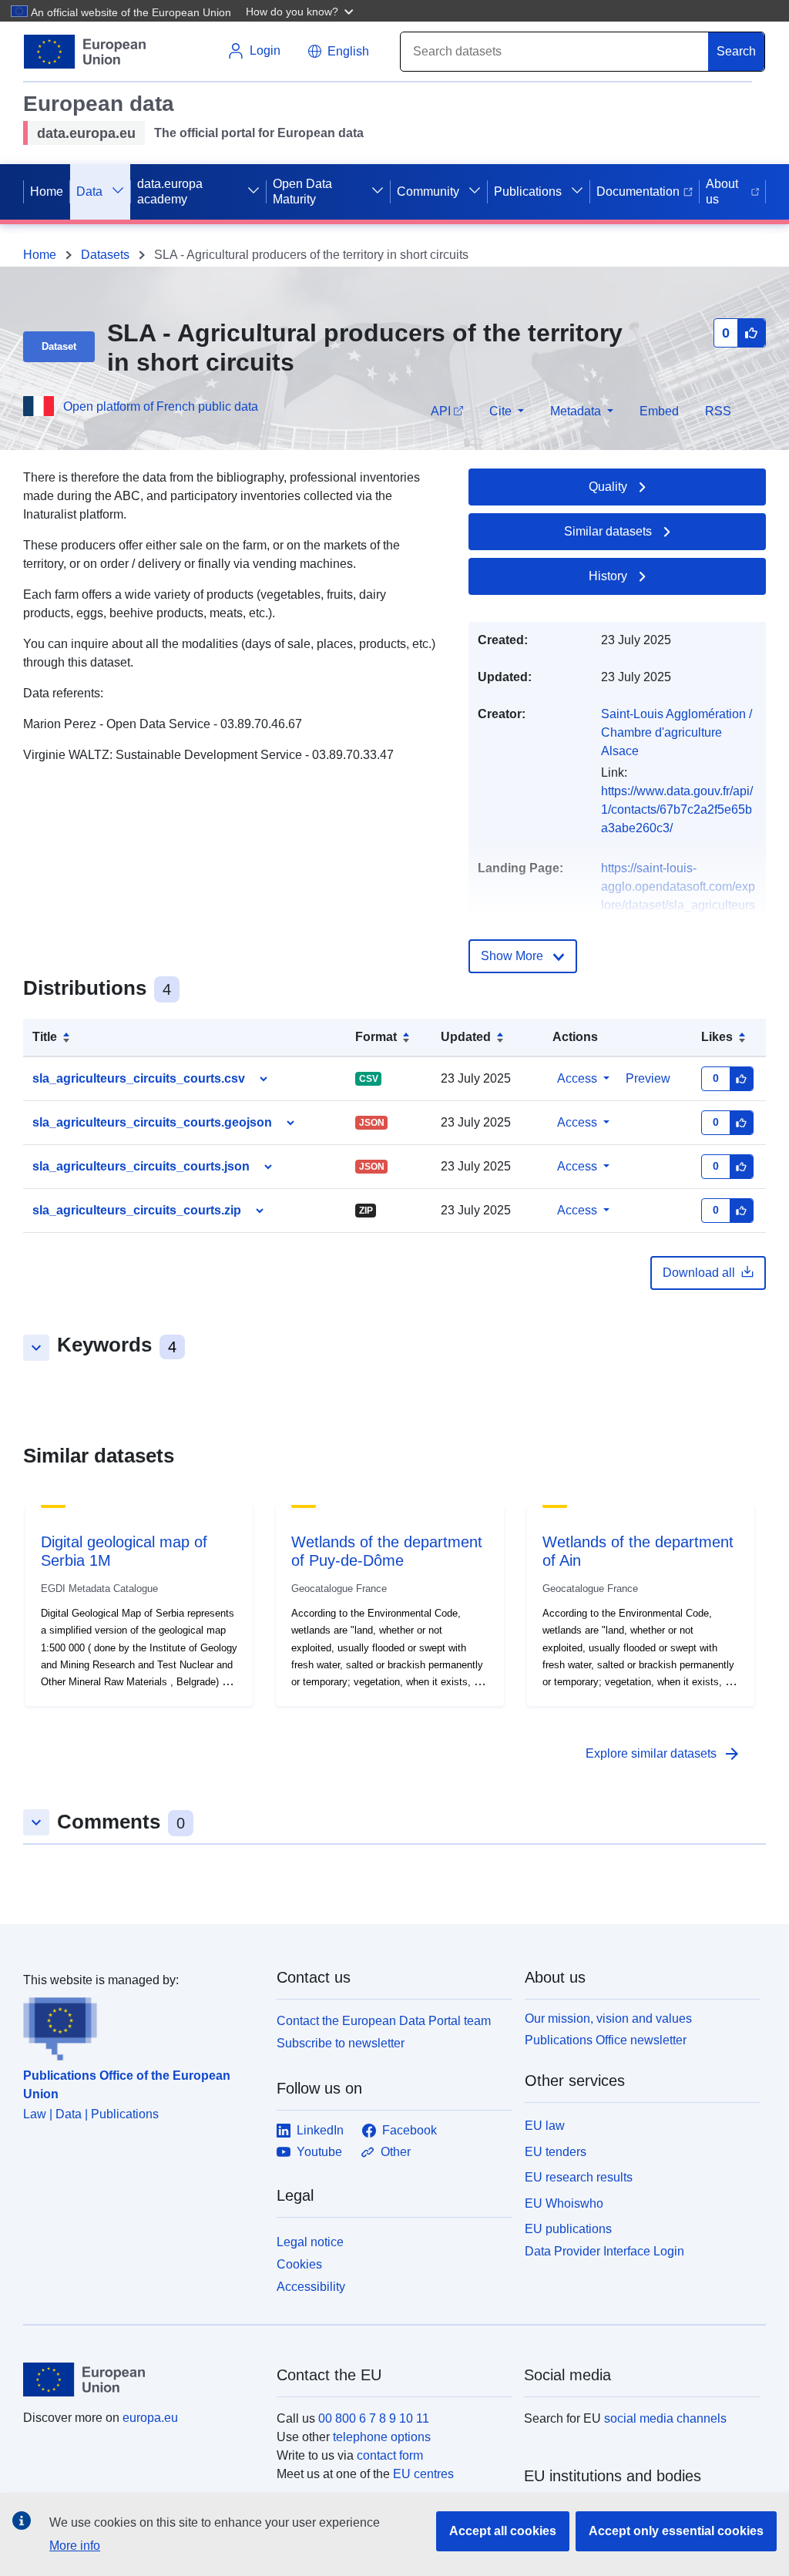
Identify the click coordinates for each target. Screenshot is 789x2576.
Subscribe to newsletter (341, 2043)
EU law (545, 2126)
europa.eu (150, 2418)
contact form (390, 2455)
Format (376, 1037)
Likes (717, 1037)
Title (45, 1037)
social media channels (665, 2418)
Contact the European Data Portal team (384, 2021)
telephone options (382, 2437)
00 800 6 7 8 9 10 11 (374, 2418)
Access (577, 1078)
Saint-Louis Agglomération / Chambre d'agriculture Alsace (677, 732)
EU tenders (556, 2152)
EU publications (568, 2229)
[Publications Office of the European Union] (141, 2025)
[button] (301, 11)
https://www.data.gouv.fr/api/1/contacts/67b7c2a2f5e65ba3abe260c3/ (677, 809)
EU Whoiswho (564, 2203)
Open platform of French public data (161, 406)
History (608, 576)
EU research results (579, 2177)
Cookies (299, 2264)
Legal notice (310, 2242)
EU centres (423, 2474)
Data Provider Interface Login (604, 2251)
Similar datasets (608, 531)
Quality (608, 487)
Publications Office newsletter (606, 2040)
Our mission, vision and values (608, 2018)
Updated (466, 1037)
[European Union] (141, 2380)
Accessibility (311, 2287)
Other (396, 2152)
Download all (699, 1273)
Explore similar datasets (663, 1754)
